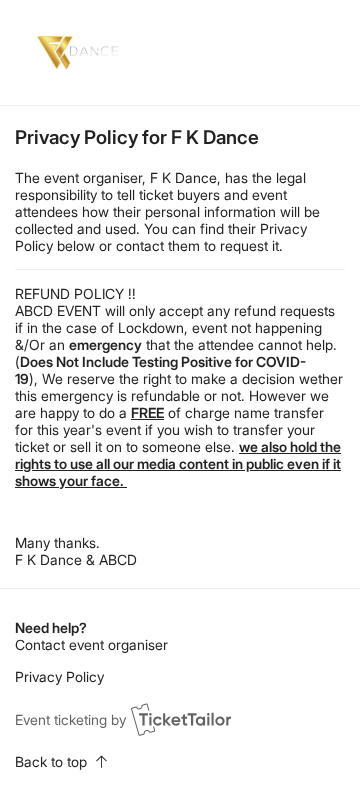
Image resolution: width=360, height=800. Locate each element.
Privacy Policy (59, 676)
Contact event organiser (91, 644)
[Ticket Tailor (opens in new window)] (181, 719)
